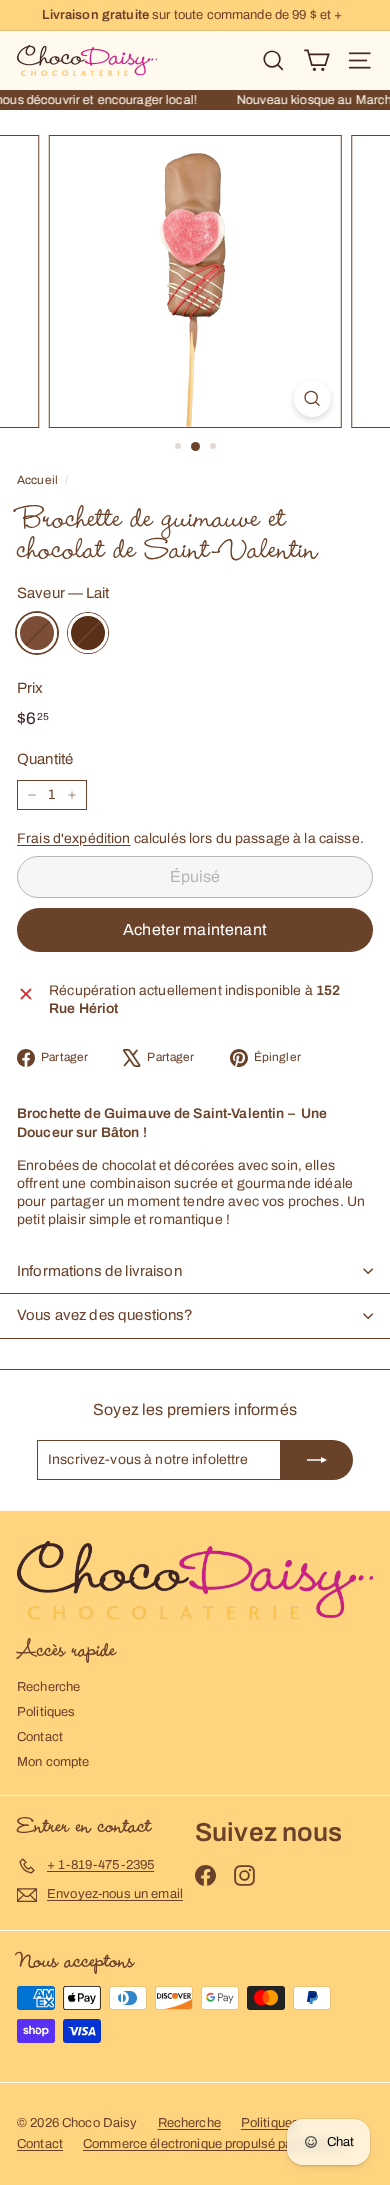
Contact (40, 1737)
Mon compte (53, 1762)
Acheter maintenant (195, 929)
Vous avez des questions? (105, 1315)
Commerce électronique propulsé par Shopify (214, 2144)
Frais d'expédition (74, 838)
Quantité (45, 759)
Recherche (48, 1687)
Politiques (46, 1712)
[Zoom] (311, 398)
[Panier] (316, 60)
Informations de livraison (99, 1271)
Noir (88, 633)
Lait (37, 633)
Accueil (37, 480)
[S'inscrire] (317, 1460)
